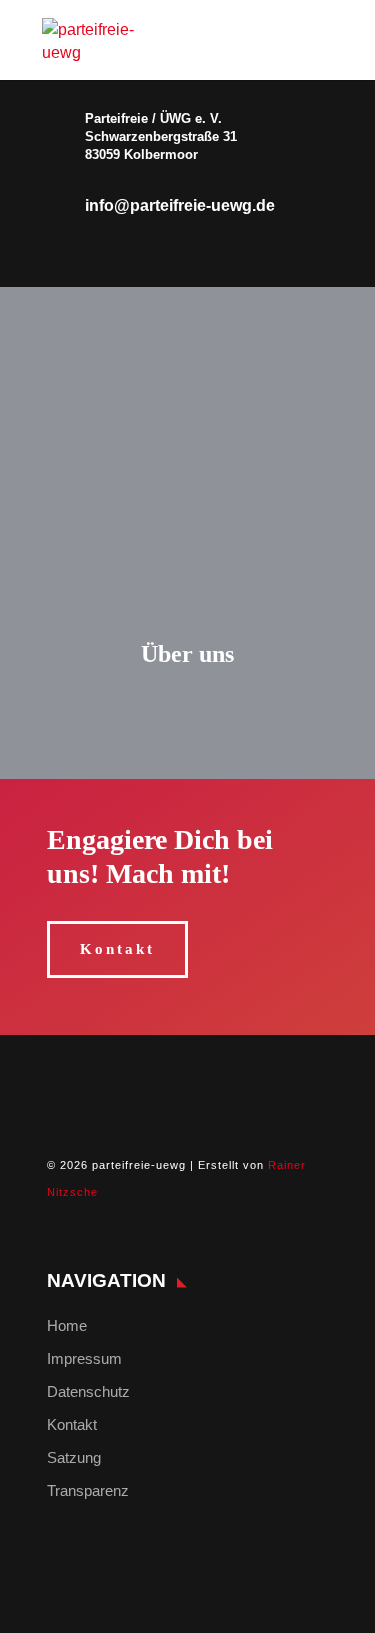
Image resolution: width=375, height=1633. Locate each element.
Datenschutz (88, 1391)
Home (67, 1325)
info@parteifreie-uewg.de (180, 205)
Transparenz (88, 1490)
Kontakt (117, 949)
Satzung (74, 1457)
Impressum (84, 1358)
